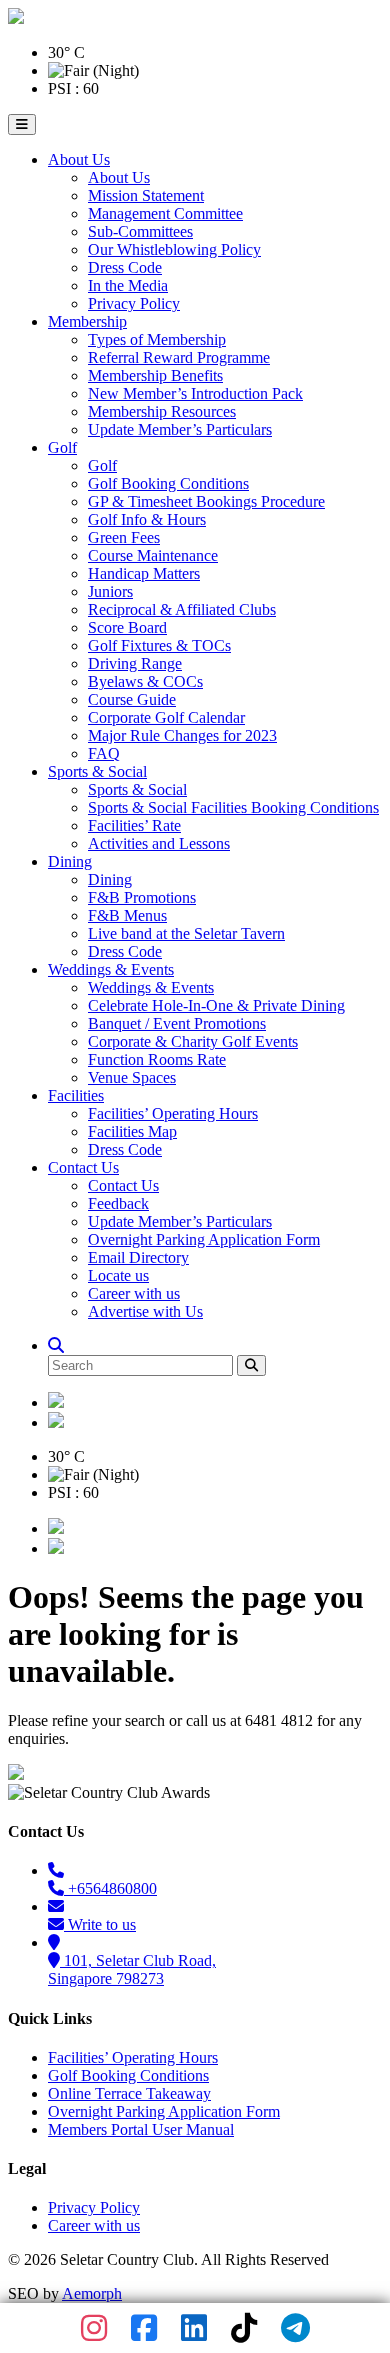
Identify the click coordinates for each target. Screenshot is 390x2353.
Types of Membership (157, 339)
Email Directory (138, 1257)
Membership (87, 321)
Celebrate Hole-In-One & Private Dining (216, 1005)
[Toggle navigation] (22, 124)
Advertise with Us (145, 1311)
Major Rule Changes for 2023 (182, 735)
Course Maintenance (153, 555)
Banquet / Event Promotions (177, 1023)
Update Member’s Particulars (180, 429)
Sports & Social (97, 771)
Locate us (118, 1275)
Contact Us (83, 1167)
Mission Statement (146, 195)
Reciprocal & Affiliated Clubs (182, 609)
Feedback (118, 1203)
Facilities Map (132, 1131)
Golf (62, 447)
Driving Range (135, 663)
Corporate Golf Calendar (166, 717)
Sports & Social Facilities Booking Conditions (233, 807)
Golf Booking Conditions (168, 483)
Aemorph (92, 2293)
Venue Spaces (132, 1077)
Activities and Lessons (159, 843)
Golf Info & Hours (147, 519)
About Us (79, 159)
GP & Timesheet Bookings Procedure (206, 501)
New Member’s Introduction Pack (195, 393)
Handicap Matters (144, 573)
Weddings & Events (111, 969)
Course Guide (132, 699)
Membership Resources (162, 411)
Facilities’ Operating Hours (173, 1113)
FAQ (104, 753)
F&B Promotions (142, 897)
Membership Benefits (155, 375)
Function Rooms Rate (157, 1059)
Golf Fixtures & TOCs (159, 645)
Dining (70, 861)
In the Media (128, 285)
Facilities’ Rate (134, 825)
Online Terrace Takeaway (129, 2093)
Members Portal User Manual (141, 2129)
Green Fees (124, 537)
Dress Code (125, 267)
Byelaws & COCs (145, 681)
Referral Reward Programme (179, 357)
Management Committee (165, 213)
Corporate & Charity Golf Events (193, 1041)
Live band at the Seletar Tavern (186, 933)
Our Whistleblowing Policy (174, 249)
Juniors (110, 591)
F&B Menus (127, 915)
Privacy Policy (134, 303)
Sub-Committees (140, 231)
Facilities (76, 1095)
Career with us (134, 1293)
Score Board (127, 627)
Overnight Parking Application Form (204, 1239)
